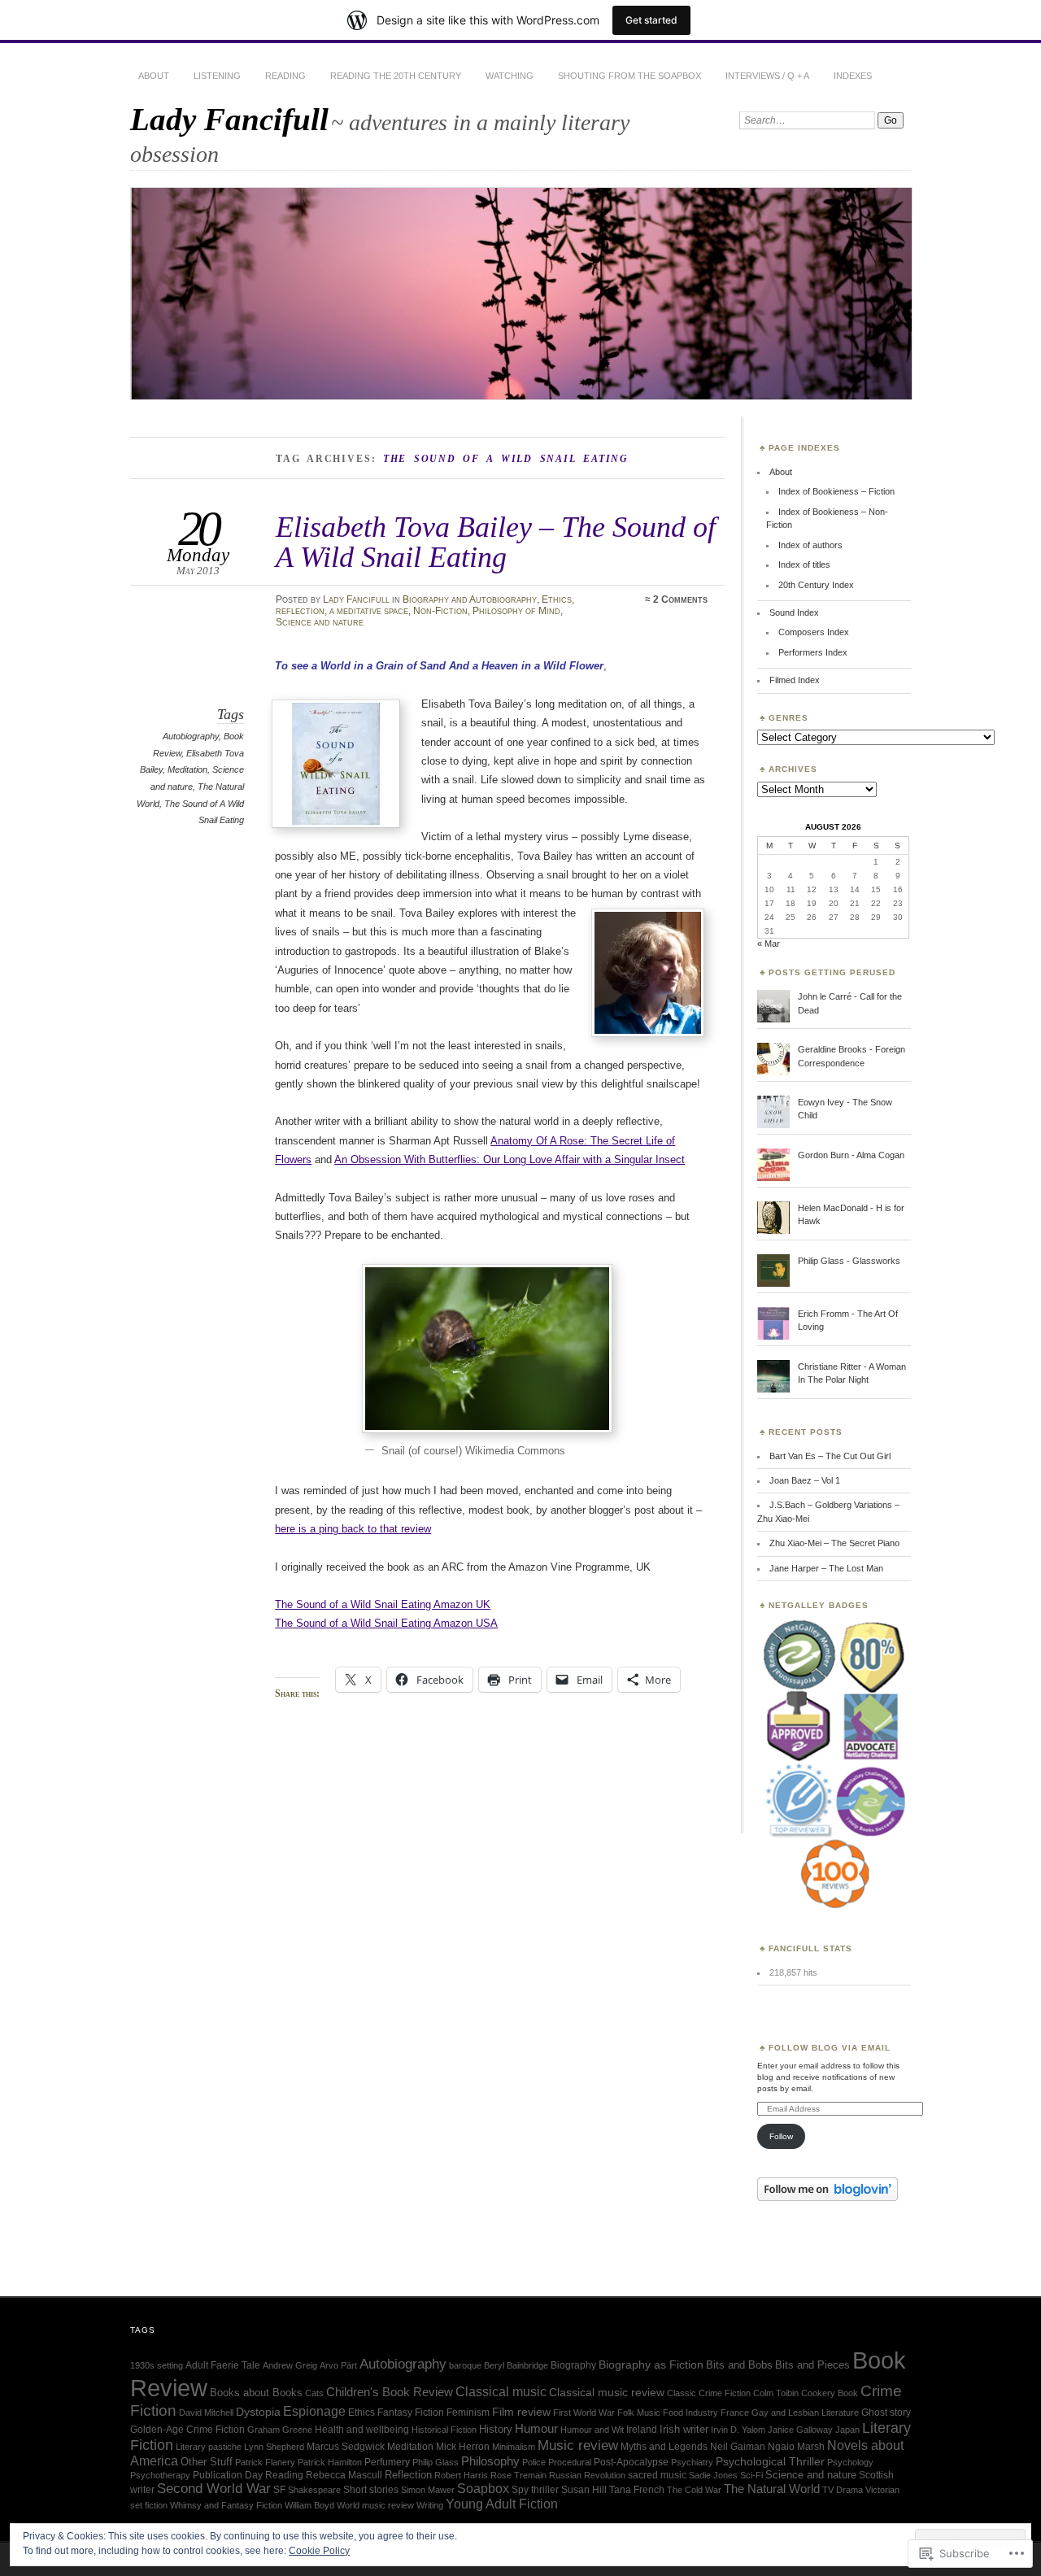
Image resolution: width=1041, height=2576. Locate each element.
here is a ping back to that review (353, 1529)
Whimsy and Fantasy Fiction (226, 2505)
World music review (375, 2505)
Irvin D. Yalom (738, 2430)
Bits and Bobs (739, 2365)
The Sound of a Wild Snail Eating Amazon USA (386, 1623)
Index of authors (810, 545)
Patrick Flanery (265, 2462)
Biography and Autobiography (470, 599)
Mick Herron (463, 2447)
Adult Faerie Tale (223, 2365)
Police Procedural (557, 2462)
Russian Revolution (587, 2475)
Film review (521, 2412)
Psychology (850, 2462)
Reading (285, 76)
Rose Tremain (518, 2475)
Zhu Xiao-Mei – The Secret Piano (834, 1543)
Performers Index (813, 652)
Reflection (408, 2475)
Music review (578, 2445)
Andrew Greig (290, 2365)
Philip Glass (436, 2462)
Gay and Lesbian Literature (805, 2413)
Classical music (501, 2391)
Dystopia (258, 2412)
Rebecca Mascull (344, 2475)
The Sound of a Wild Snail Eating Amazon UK (383, 1604)
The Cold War (694, 2490)
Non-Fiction (440, 611)
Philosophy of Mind (516, 611)
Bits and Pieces (812, 2365)
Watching (510, 76)
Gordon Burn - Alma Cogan (851, 1155)
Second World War (214, 2489)
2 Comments (680, 599)
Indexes (853, 76)
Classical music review (607, 2393)
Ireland (642, 2430)
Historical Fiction (444, 2430)
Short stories (371, 2490)
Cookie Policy (319, 2551)
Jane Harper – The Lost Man (826, 1568)
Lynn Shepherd (274, 2447)
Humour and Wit (592, 2430)
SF (279, 2490)
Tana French (637, 2490)
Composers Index (814, 632)
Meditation (187, 769)
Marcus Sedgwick (346, 2447)
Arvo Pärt (338, 2365)
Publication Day (228, 2475)
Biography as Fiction (651, 2365)
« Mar (769, 944)
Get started (651, 20)
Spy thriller (535, 2490)
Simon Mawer (428, 2490)
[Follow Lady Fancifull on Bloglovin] (828, 2198)
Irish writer (684, 2429)
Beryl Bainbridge (516, 2365)
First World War (584, 2413)
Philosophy (490, 2461)
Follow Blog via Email (830, 2048)
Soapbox (483, 2489)
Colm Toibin (776, 2393)
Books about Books (256, 2393)
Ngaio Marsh (796, 2447)
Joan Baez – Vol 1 (805, 1480)
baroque (465, 2365)
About (154, 76)
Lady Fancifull (229, 119)
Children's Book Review (390, 2392)
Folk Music (639, 2413)
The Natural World (772, 2489)
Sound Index (794, 612)
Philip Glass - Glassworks (849, 1261)
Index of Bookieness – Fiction (836, 491)
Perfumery (387, 2462)
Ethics (362, 2413)
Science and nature (320, 622)
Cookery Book (830, 2393)
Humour (536, 2428)
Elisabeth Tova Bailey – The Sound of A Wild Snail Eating (496, 541)
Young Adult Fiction (502, 2504)
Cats (314, 2393)
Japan (847, 2430)
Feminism (468, 2413)
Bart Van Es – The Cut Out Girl (830, 1456)
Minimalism (514, 2447)
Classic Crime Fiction (709, 2393)
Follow (781, 2136)
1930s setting (157, 2365)
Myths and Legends (664, 2447)
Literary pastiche (209, 2447)
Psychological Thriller (770, 2461)
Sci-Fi (751, 2475)
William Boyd (309, 2505)
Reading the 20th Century (396, 76)
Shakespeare (314, 2490)
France (735, 2413)
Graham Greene (280, 2430)
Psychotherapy (160, 2475)
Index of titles (804, 564)
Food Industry (690, 2413)
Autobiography (191, 736)
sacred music (657, 2475)
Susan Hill (584, 2490)
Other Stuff (207, 2462)
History (496, 2429)
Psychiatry (692, 2462)
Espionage (314, 2411)
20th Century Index (816, 585)
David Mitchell (206, 2413)
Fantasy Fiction (411, 2413)
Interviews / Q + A (767, 76)
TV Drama (843, 2490)
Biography (573, 2365)
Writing (430, 2505)
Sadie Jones (713, 2475)
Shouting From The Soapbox (629, 76)
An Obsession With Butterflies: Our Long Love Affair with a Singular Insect (510, 1159)
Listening (217, 76)
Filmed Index (795, 680)
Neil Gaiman (738, 2447)
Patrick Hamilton (330, 2462)
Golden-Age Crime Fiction (187, 2430)
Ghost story (886, 2413)
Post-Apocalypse (631, 2462)
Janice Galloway (800, 2430)
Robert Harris (461, 2475)
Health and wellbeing (362, 2430)
